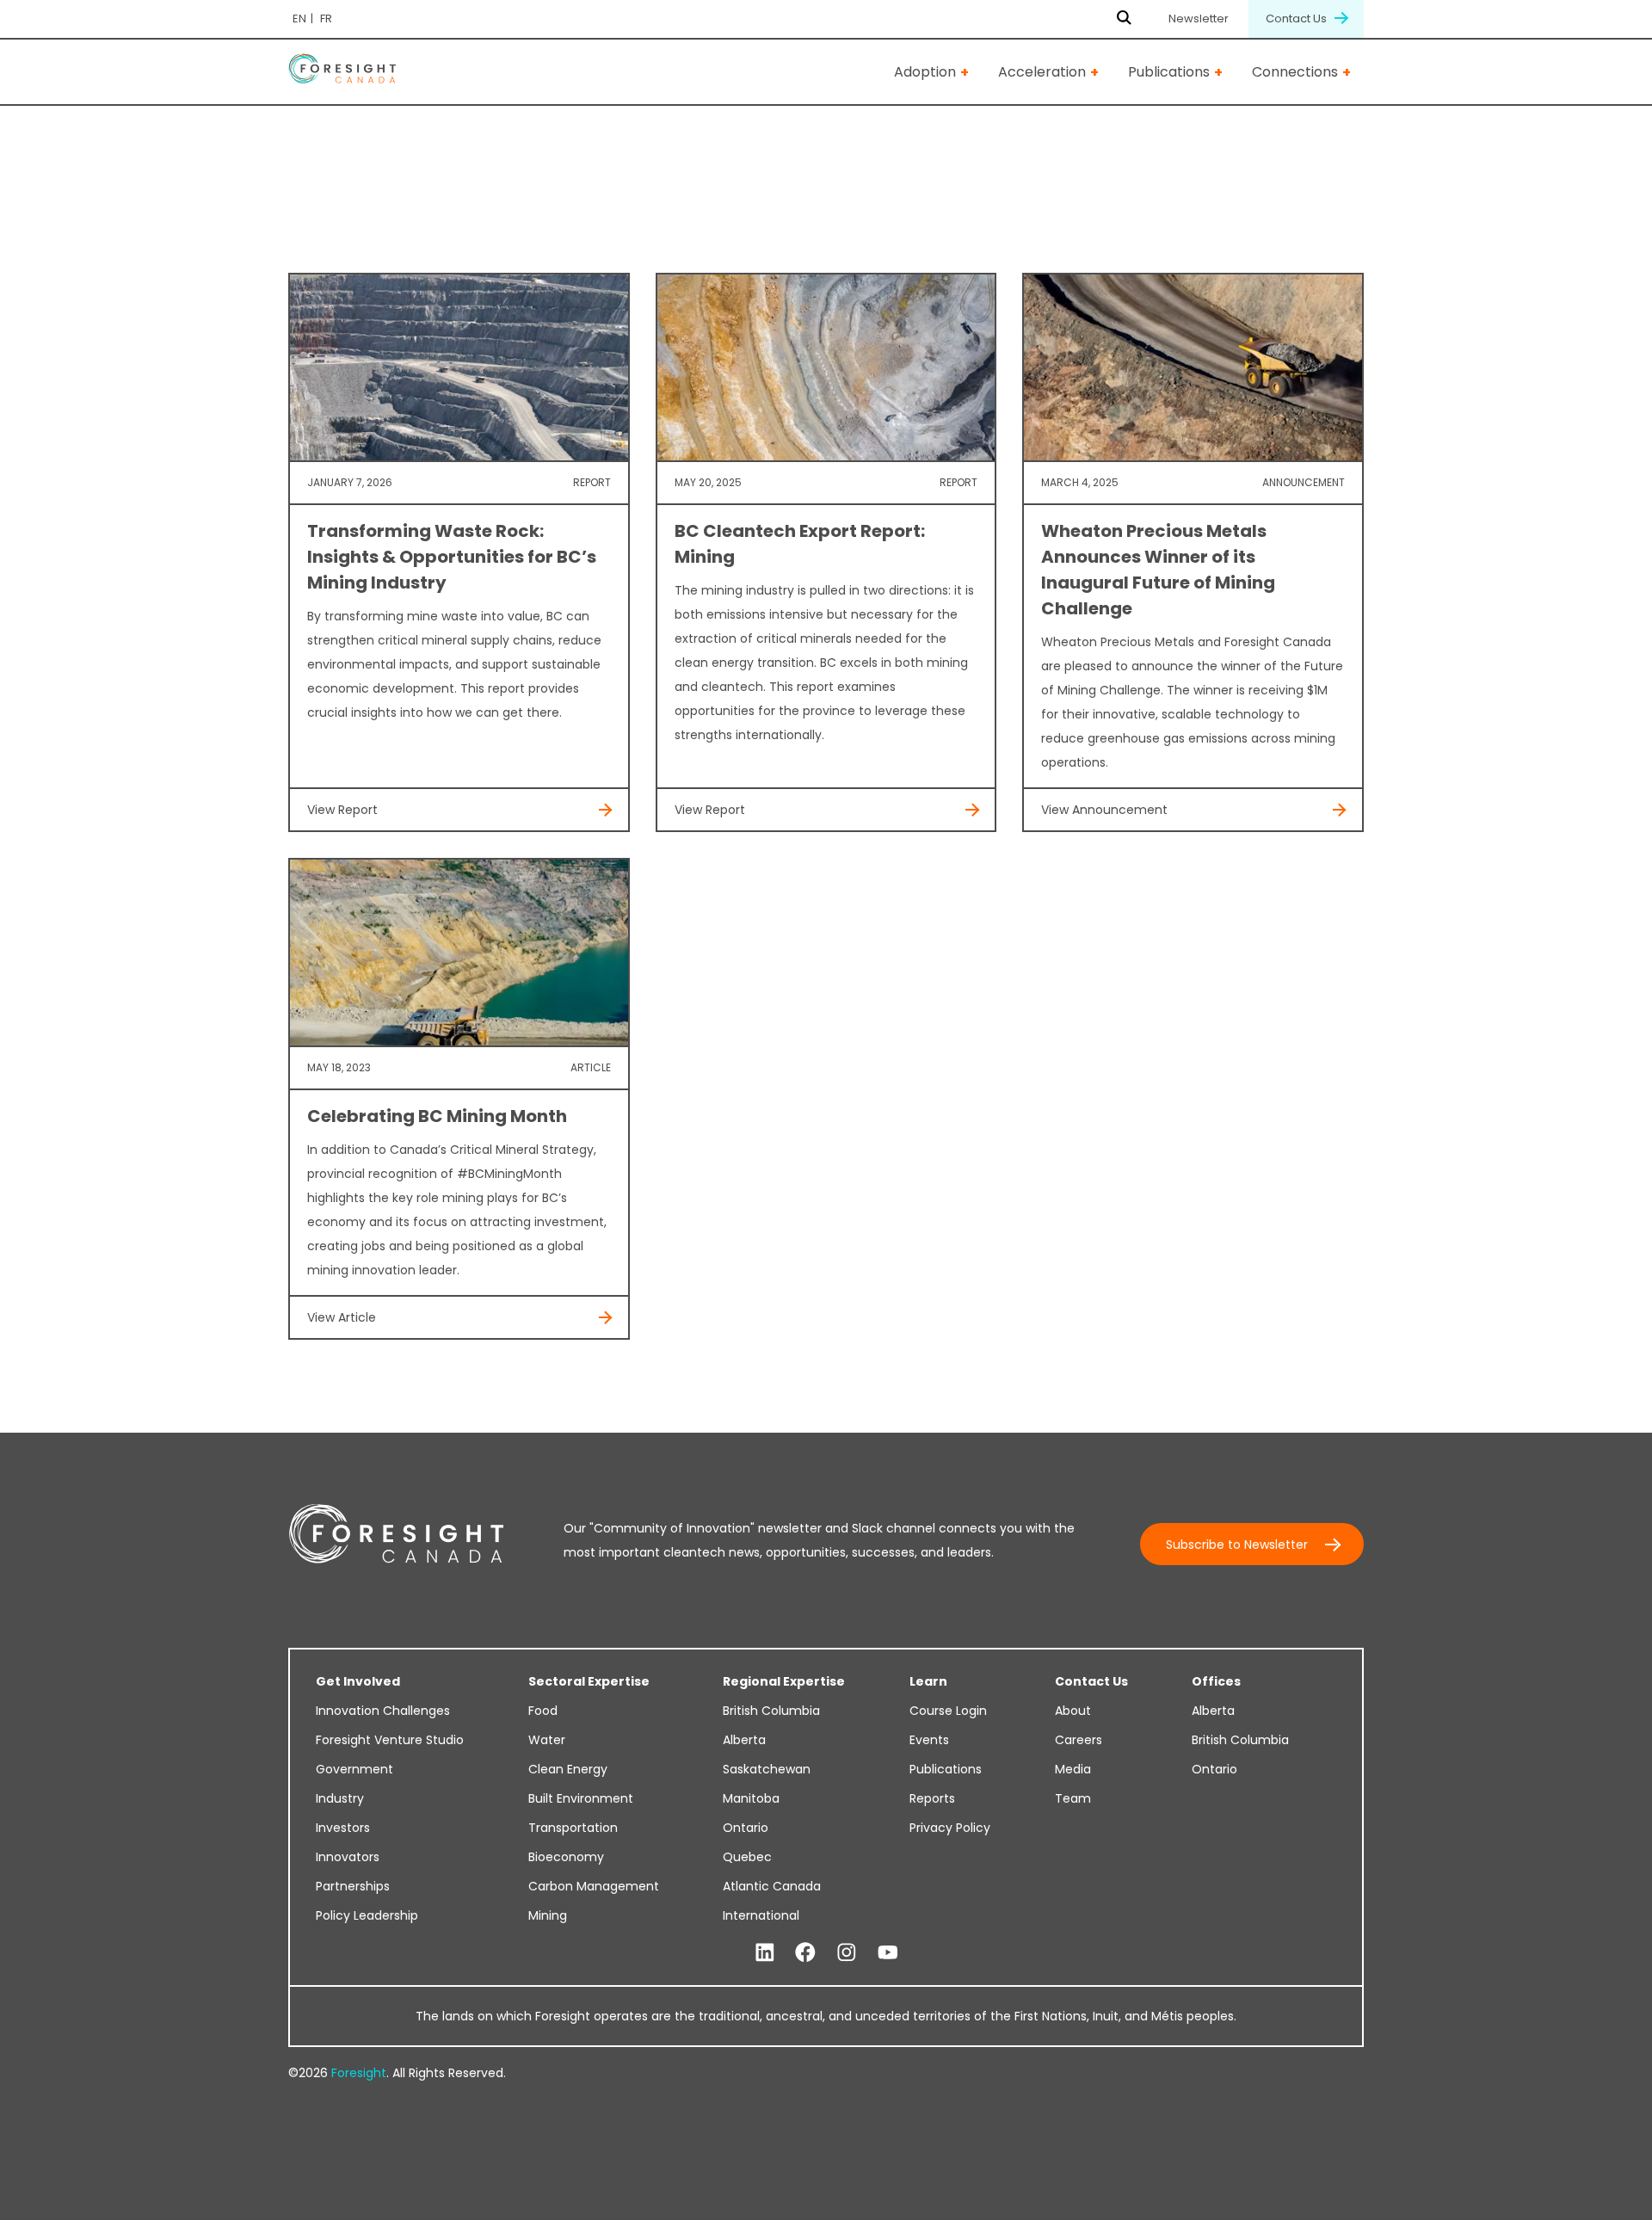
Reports (932, 1798)
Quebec (747, 1857)
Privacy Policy (950, 1828)
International (761, 1915)
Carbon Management (594, 1886)
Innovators (348, 1857)
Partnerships (353, 1886)
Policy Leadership (367, 1915)
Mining (548, 1915)
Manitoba (751, 1798)
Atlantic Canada (772, 1886)
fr (326, 18)
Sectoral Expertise (589, 1681)
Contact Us (1298, 18)
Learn (928, 1681)
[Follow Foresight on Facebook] (805, 1953)
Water (547, 1740)
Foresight (359, 2073)
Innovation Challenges (383, 1711)
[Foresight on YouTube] (888, 1953)
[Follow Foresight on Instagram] (847, 1953)
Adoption (925, 72)
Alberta (744, 1740)
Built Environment (581, 1798)
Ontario (746, 1828)
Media (1073, 1769)
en (299, 18)
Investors (343, 1828)
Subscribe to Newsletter (1237, 1545)
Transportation (573, 1828)
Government (354, 1769)
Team (1073, 1798)
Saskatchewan (767, 1769)
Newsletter (1199, 18)
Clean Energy (568, 1769)
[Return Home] (342, 72)
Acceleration (1042, 72)
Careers (1079, 1740)
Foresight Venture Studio (390, 1740)
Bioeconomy (566, 1857)
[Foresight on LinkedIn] (765, 1953)
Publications (1169, 72)
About (1073, 1711)
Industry (340, 1798)
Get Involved (358, 1681)
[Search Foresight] (1124, 19)
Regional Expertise (784, 1681)
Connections (1295, 72)
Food (543, 1711)
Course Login (948, 1711)
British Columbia (771, 1711)
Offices (1216, 1681)
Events (929, 1740)
